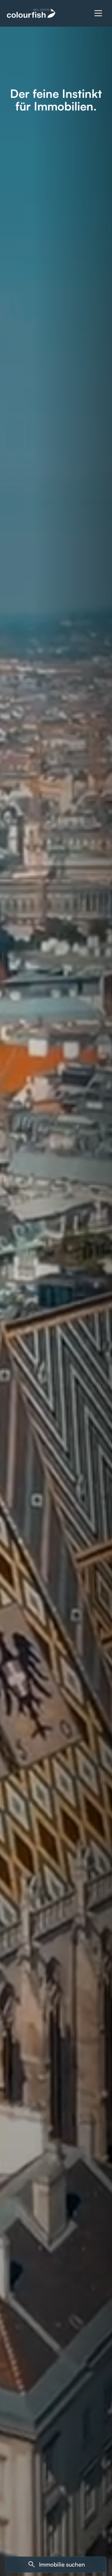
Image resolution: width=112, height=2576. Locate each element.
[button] (98, 13)
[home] (31, 13)
